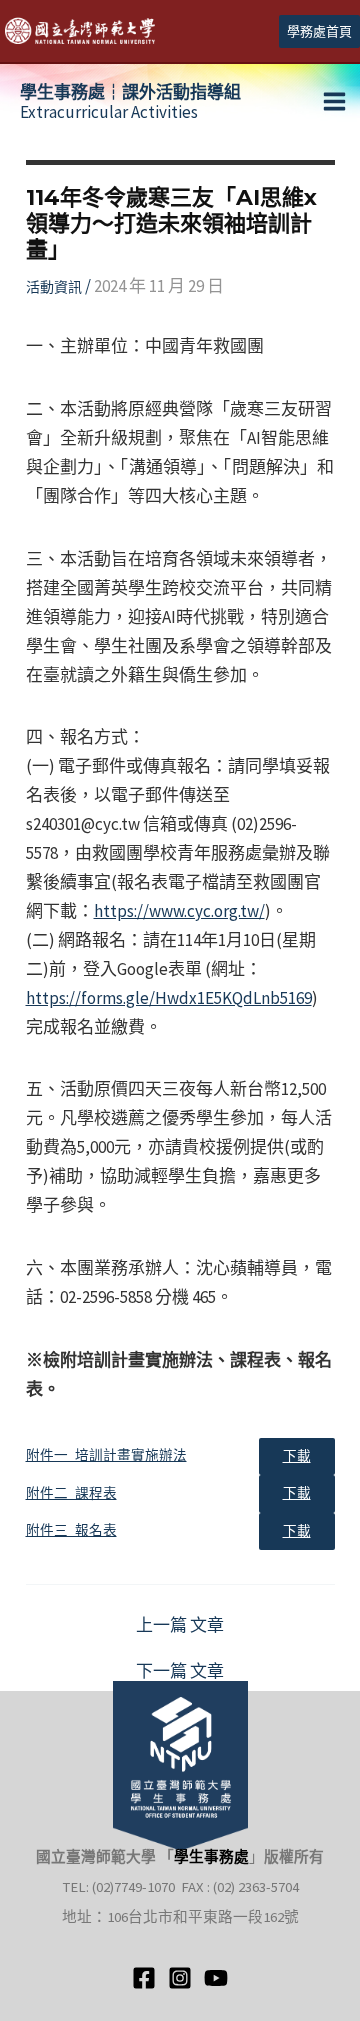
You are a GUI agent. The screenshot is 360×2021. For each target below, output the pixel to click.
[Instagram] (180, 1978)
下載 (297, 1456)
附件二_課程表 (71, 1493)
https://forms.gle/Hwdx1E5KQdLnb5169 (169, 998)
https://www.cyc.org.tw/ (179, 911)
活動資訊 (54, 287)
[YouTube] (216, 1978)
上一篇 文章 (180, 1625)
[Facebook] (144, 1978)
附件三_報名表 (71, 1530)
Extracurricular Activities (130, 102)
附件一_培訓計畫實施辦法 (106, 1455)
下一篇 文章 (180, 1671)
